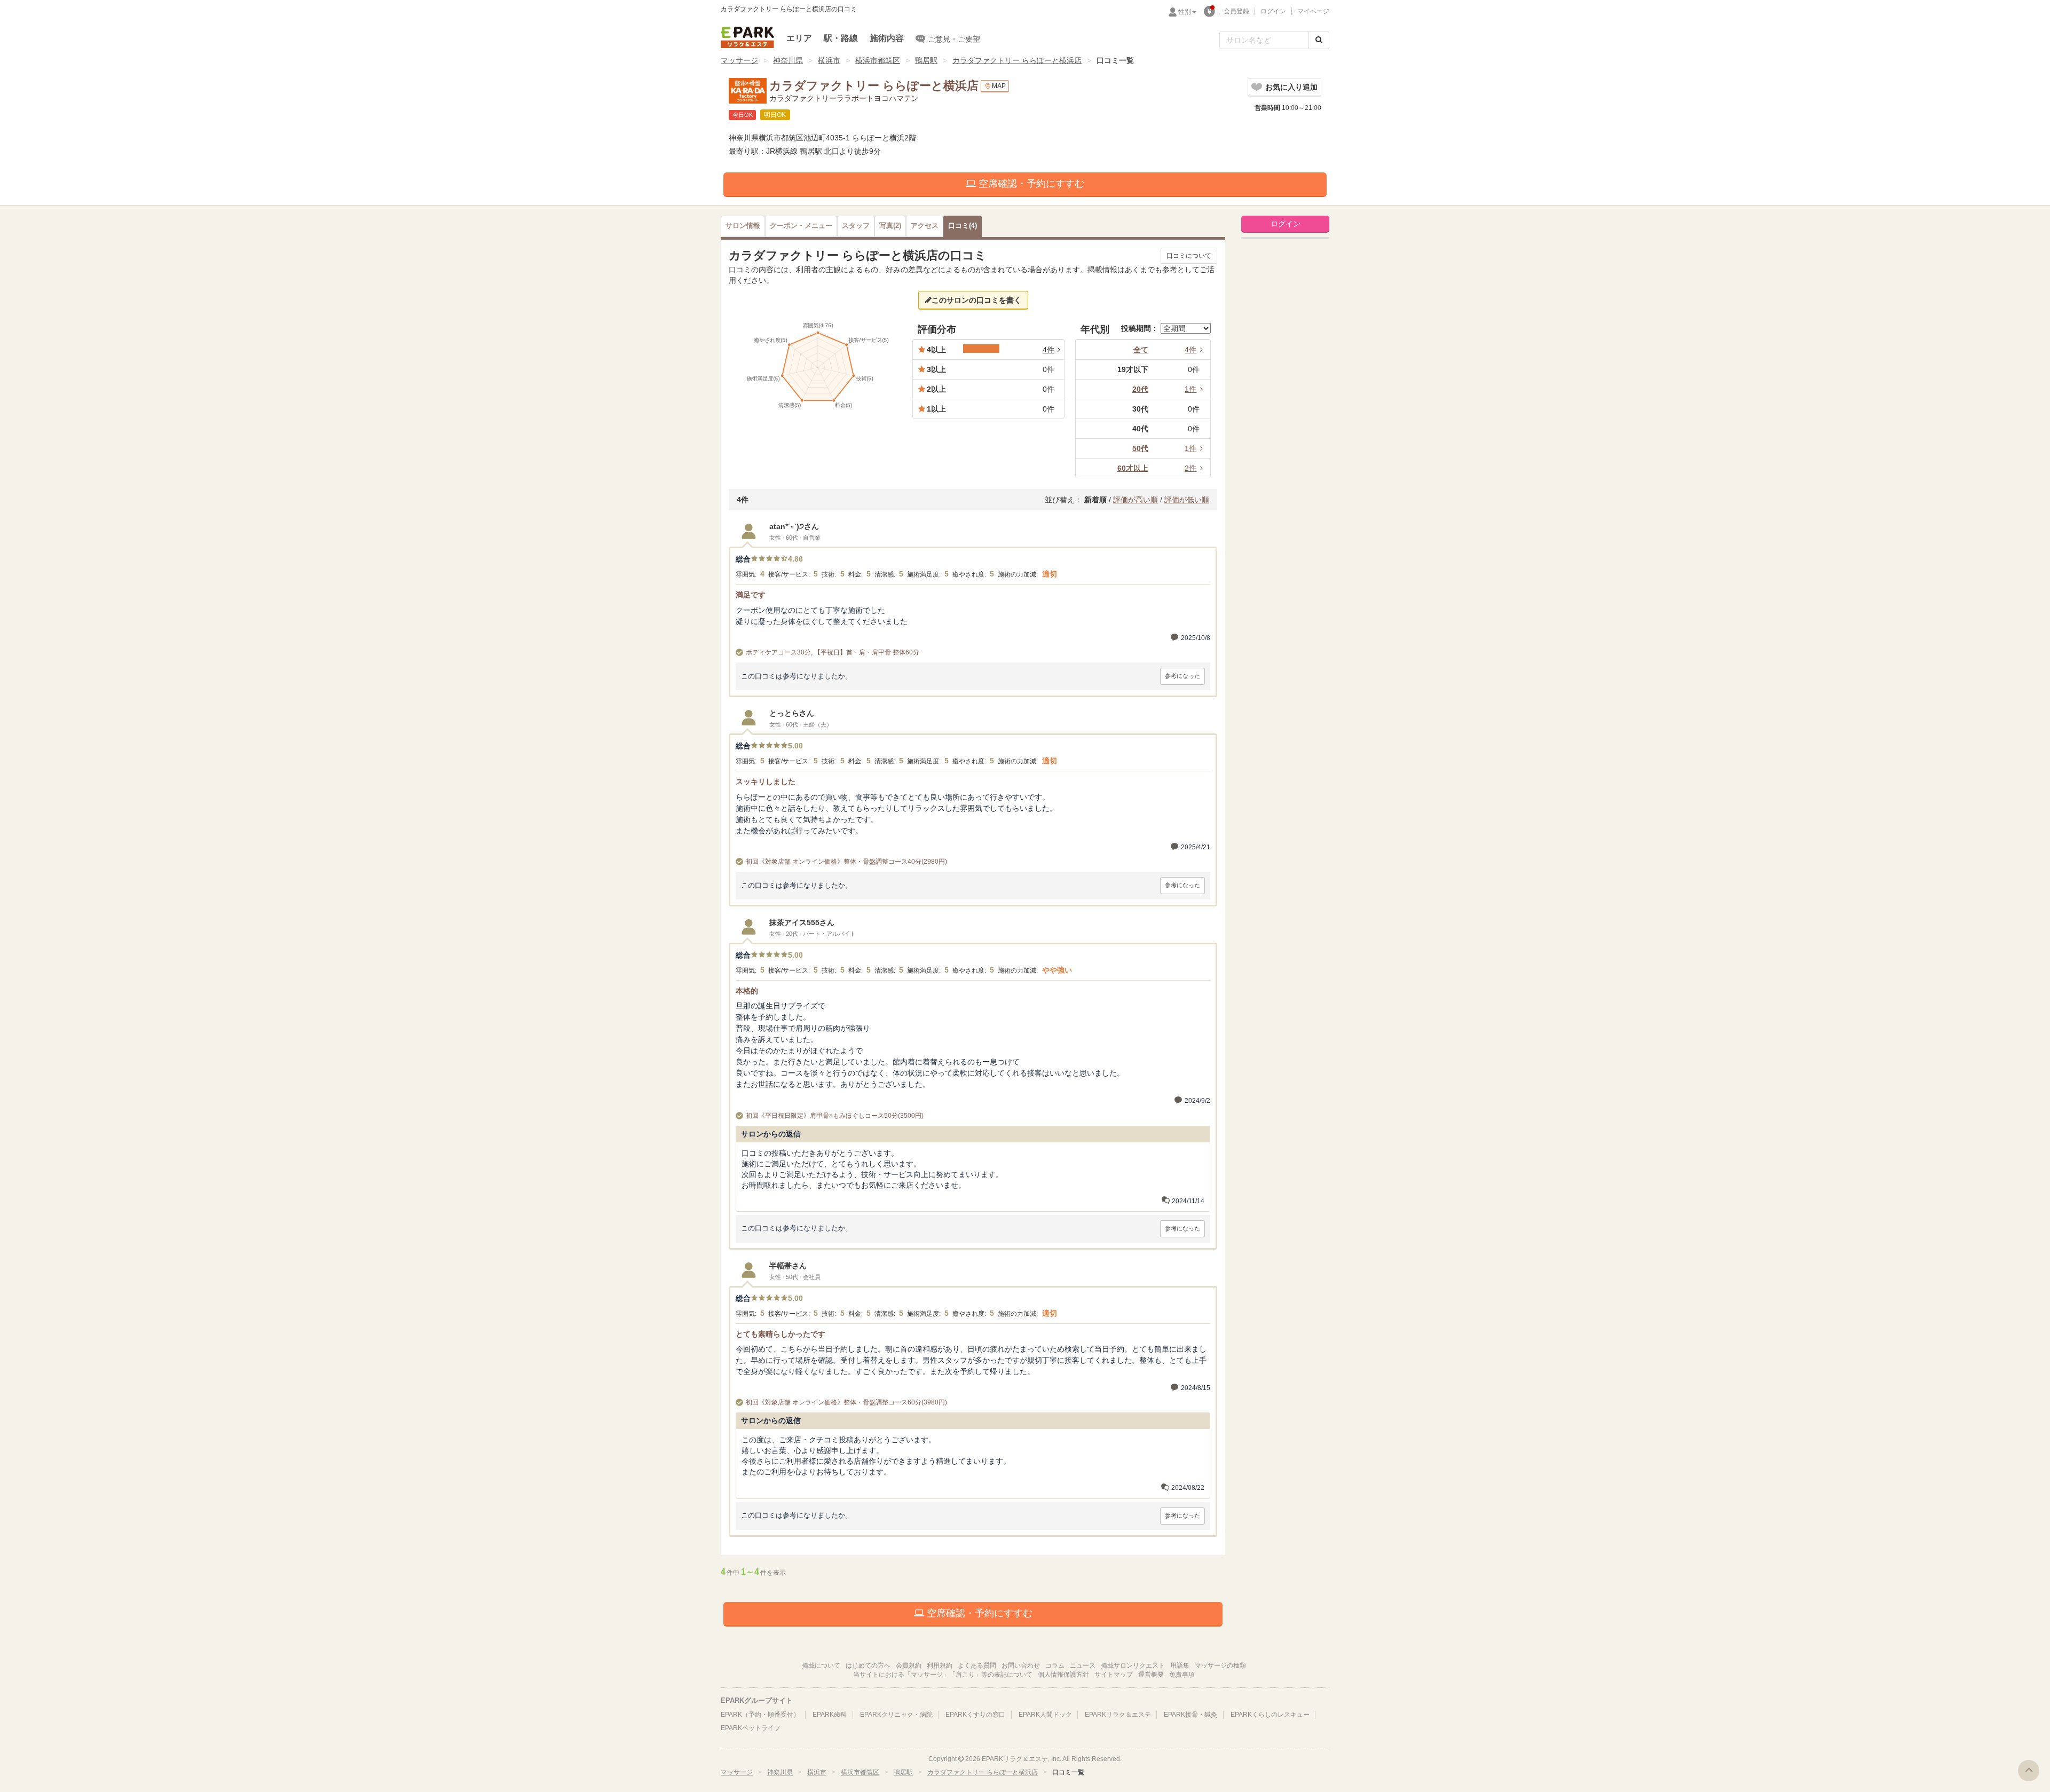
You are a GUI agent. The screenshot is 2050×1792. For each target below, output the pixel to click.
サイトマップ (1114, 1675)
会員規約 (909, 1665)
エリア (799, 38)
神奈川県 (788, 60)
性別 (1185, 12)
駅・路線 (841, 38)
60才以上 (1133, 468)
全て (1141, 350)
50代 (1140, 448)
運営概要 (1151, 1675)
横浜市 (829, 60)
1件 (1190, 389)
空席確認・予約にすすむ (1030, 184)
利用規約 (940, 1665)
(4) (963, 226)
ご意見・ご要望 (954, 39)
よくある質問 (977, 1665)
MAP (999, 86)
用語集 (1180, 1665)
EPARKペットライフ (751, 1728)
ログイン (1273, 11)
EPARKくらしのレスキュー (1270, 1715)
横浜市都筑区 (878, 60)
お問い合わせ (1021, 1665)
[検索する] (1319, 40)
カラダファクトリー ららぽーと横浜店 (1017, 60)
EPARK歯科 (830, 1715)
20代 (1140, 389)
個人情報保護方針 (1063, 1675)
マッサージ (739, 60)
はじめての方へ (868, 1665)
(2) (890, 226)
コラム (1055, 1665)
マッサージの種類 (1220, 1665)
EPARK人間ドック (1045, 1715)
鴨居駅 (926, 60)
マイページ (1313, 11)
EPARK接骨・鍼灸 (1190, 1715)
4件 (1190, 350)
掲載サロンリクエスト (1133, 1665)
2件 (1190, 468)
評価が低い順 (1187, 500)
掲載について (821, 1665)
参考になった (1182, 676)
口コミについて (1189, 256)
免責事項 (1182, 1675)
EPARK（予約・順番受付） (760, 1715)
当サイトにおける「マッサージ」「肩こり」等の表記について (943, 1675)
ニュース (1083, 1665)
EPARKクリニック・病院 (896, 1715)
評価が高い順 (1136, 500)
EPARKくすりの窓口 (975, 1715)
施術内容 (887, 38)
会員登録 (1236, 11)
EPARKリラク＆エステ (747, 37)
